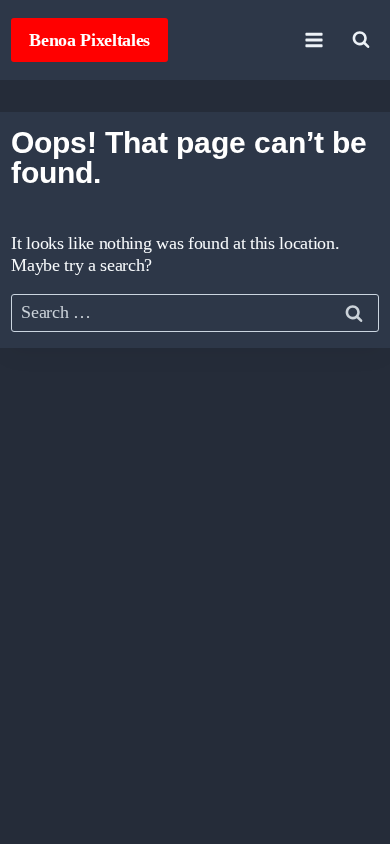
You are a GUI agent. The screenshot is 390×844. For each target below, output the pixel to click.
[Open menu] (314, 39)
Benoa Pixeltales (89, 40)
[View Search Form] (361, 40)
